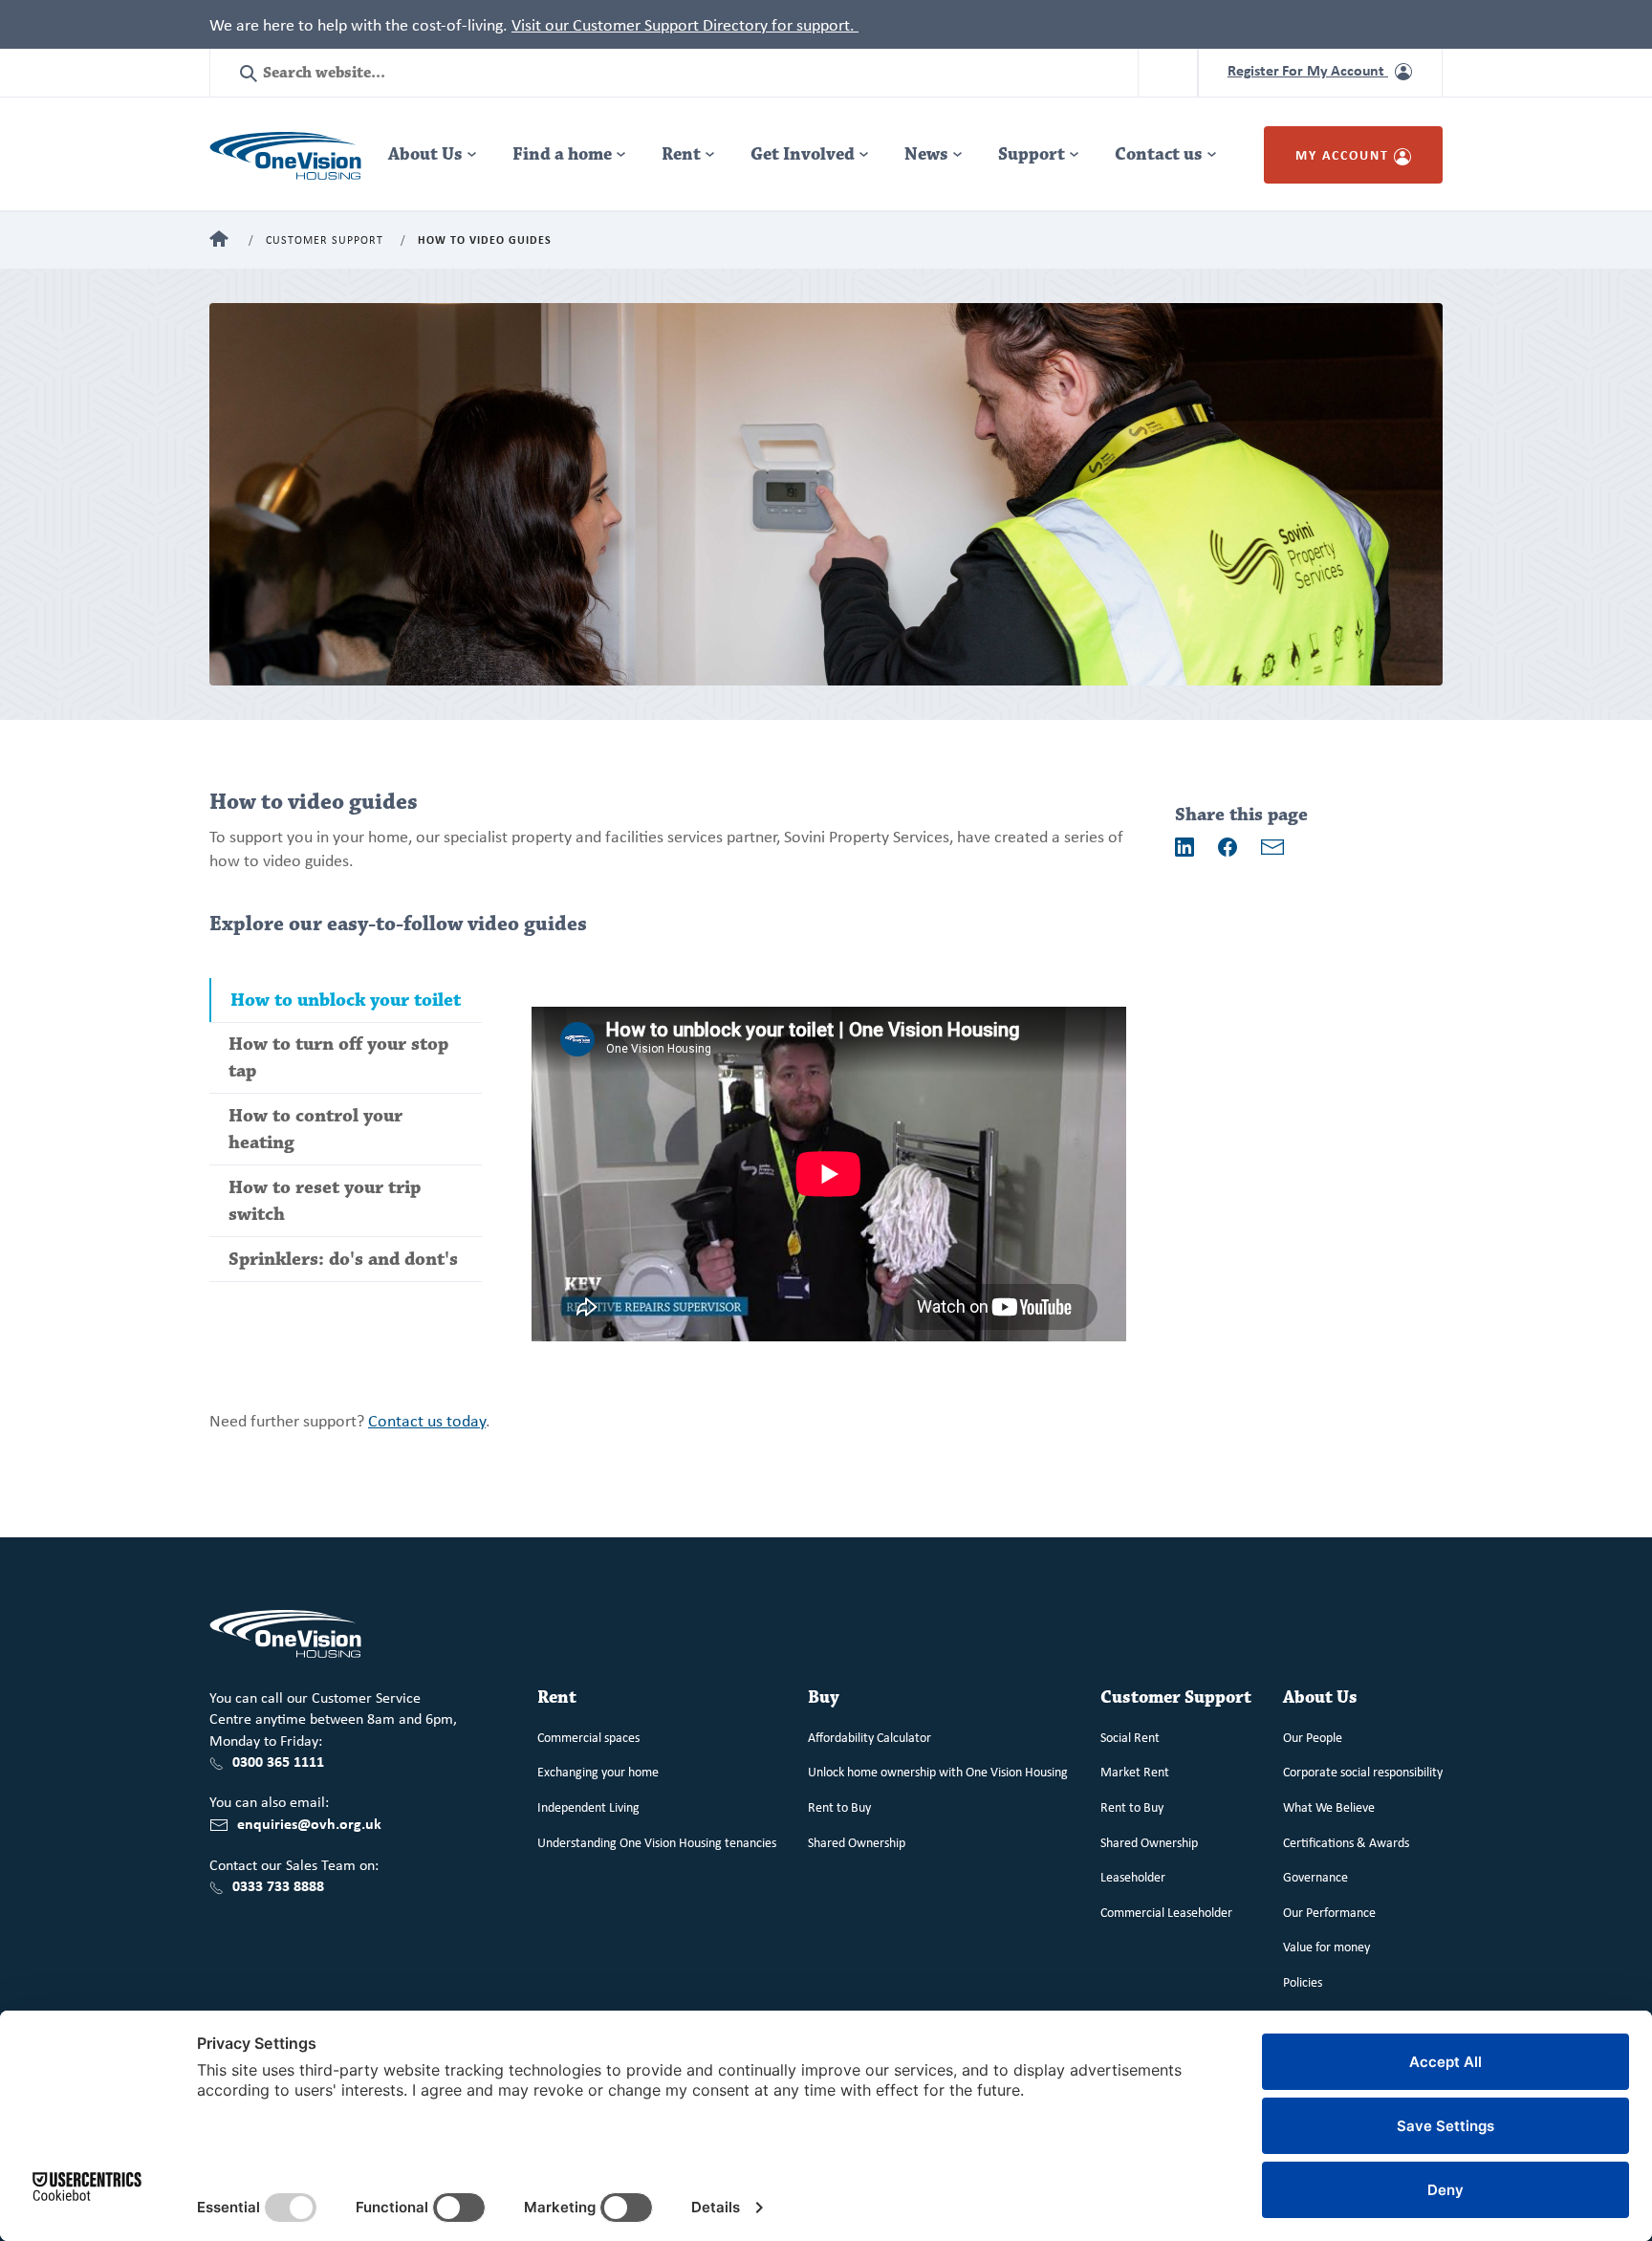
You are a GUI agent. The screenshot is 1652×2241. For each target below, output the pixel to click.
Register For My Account (1308, 70)
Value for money (1326, 1946)
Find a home (562, 154)
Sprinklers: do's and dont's (343, 1259)
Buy (824, 1697)
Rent (681, 154)
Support (1032, 154)
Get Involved (803, 154)
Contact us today (427, 1420)
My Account (1345, 154)
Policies (1303, 1981)
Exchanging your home (598, 1771)
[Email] (1272, 847)
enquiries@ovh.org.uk (309, 1823)
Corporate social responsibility (1363, 1771)
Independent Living (588, 1806)
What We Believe (1329, 1806)
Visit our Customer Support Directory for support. (685, 24)
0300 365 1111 (278, 1761)
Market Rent (1135, 1771)
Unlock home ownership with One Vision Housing (938, 1771)
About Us (425, 154)
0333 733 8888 (278, 1885)
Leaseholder (1133, 1876)
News (926, 154)
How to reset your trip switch (325, 1201)
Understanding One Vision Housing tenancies (657, 1842)
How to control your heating (315, 1129)
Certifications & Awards (1346, 1842)
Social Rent (1130, 1737)
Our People (1313, 1737)
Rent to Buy (839, 1806)
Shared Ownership (857, 1842)
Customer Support (325, 240)
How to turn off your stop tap (338, 1057)
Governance (1315, 1876)
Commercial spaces (588, 1737)
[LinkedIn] (1185, 847)
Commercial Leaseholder (1166, 1912)
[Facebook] (1228, 847)
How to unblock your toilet (346, 1000)
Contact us (1159, 154)
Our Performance (1329, 1912)
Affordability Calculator (869, 1737)
